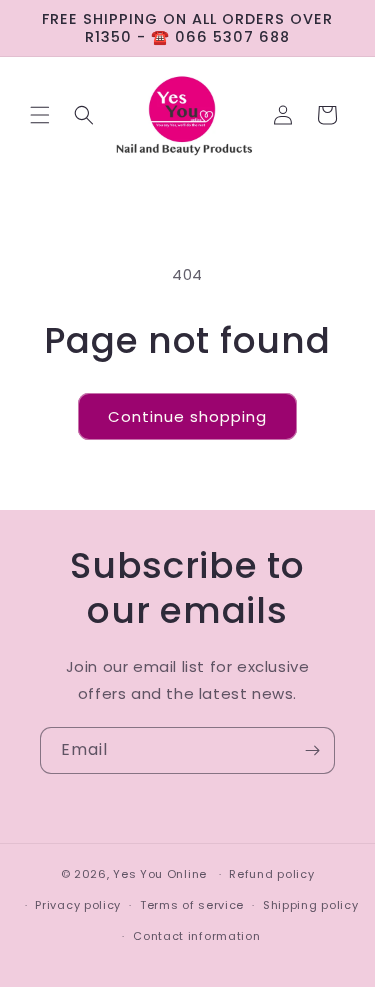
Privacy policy (78, 905)
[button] (40, 115)
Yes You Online (160, 874)
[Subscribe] (312, 750)
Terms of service (192, 905)
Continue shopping (187, 416)
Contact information (196, 936)
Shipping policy (311, 905)
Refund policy (271, 874)
